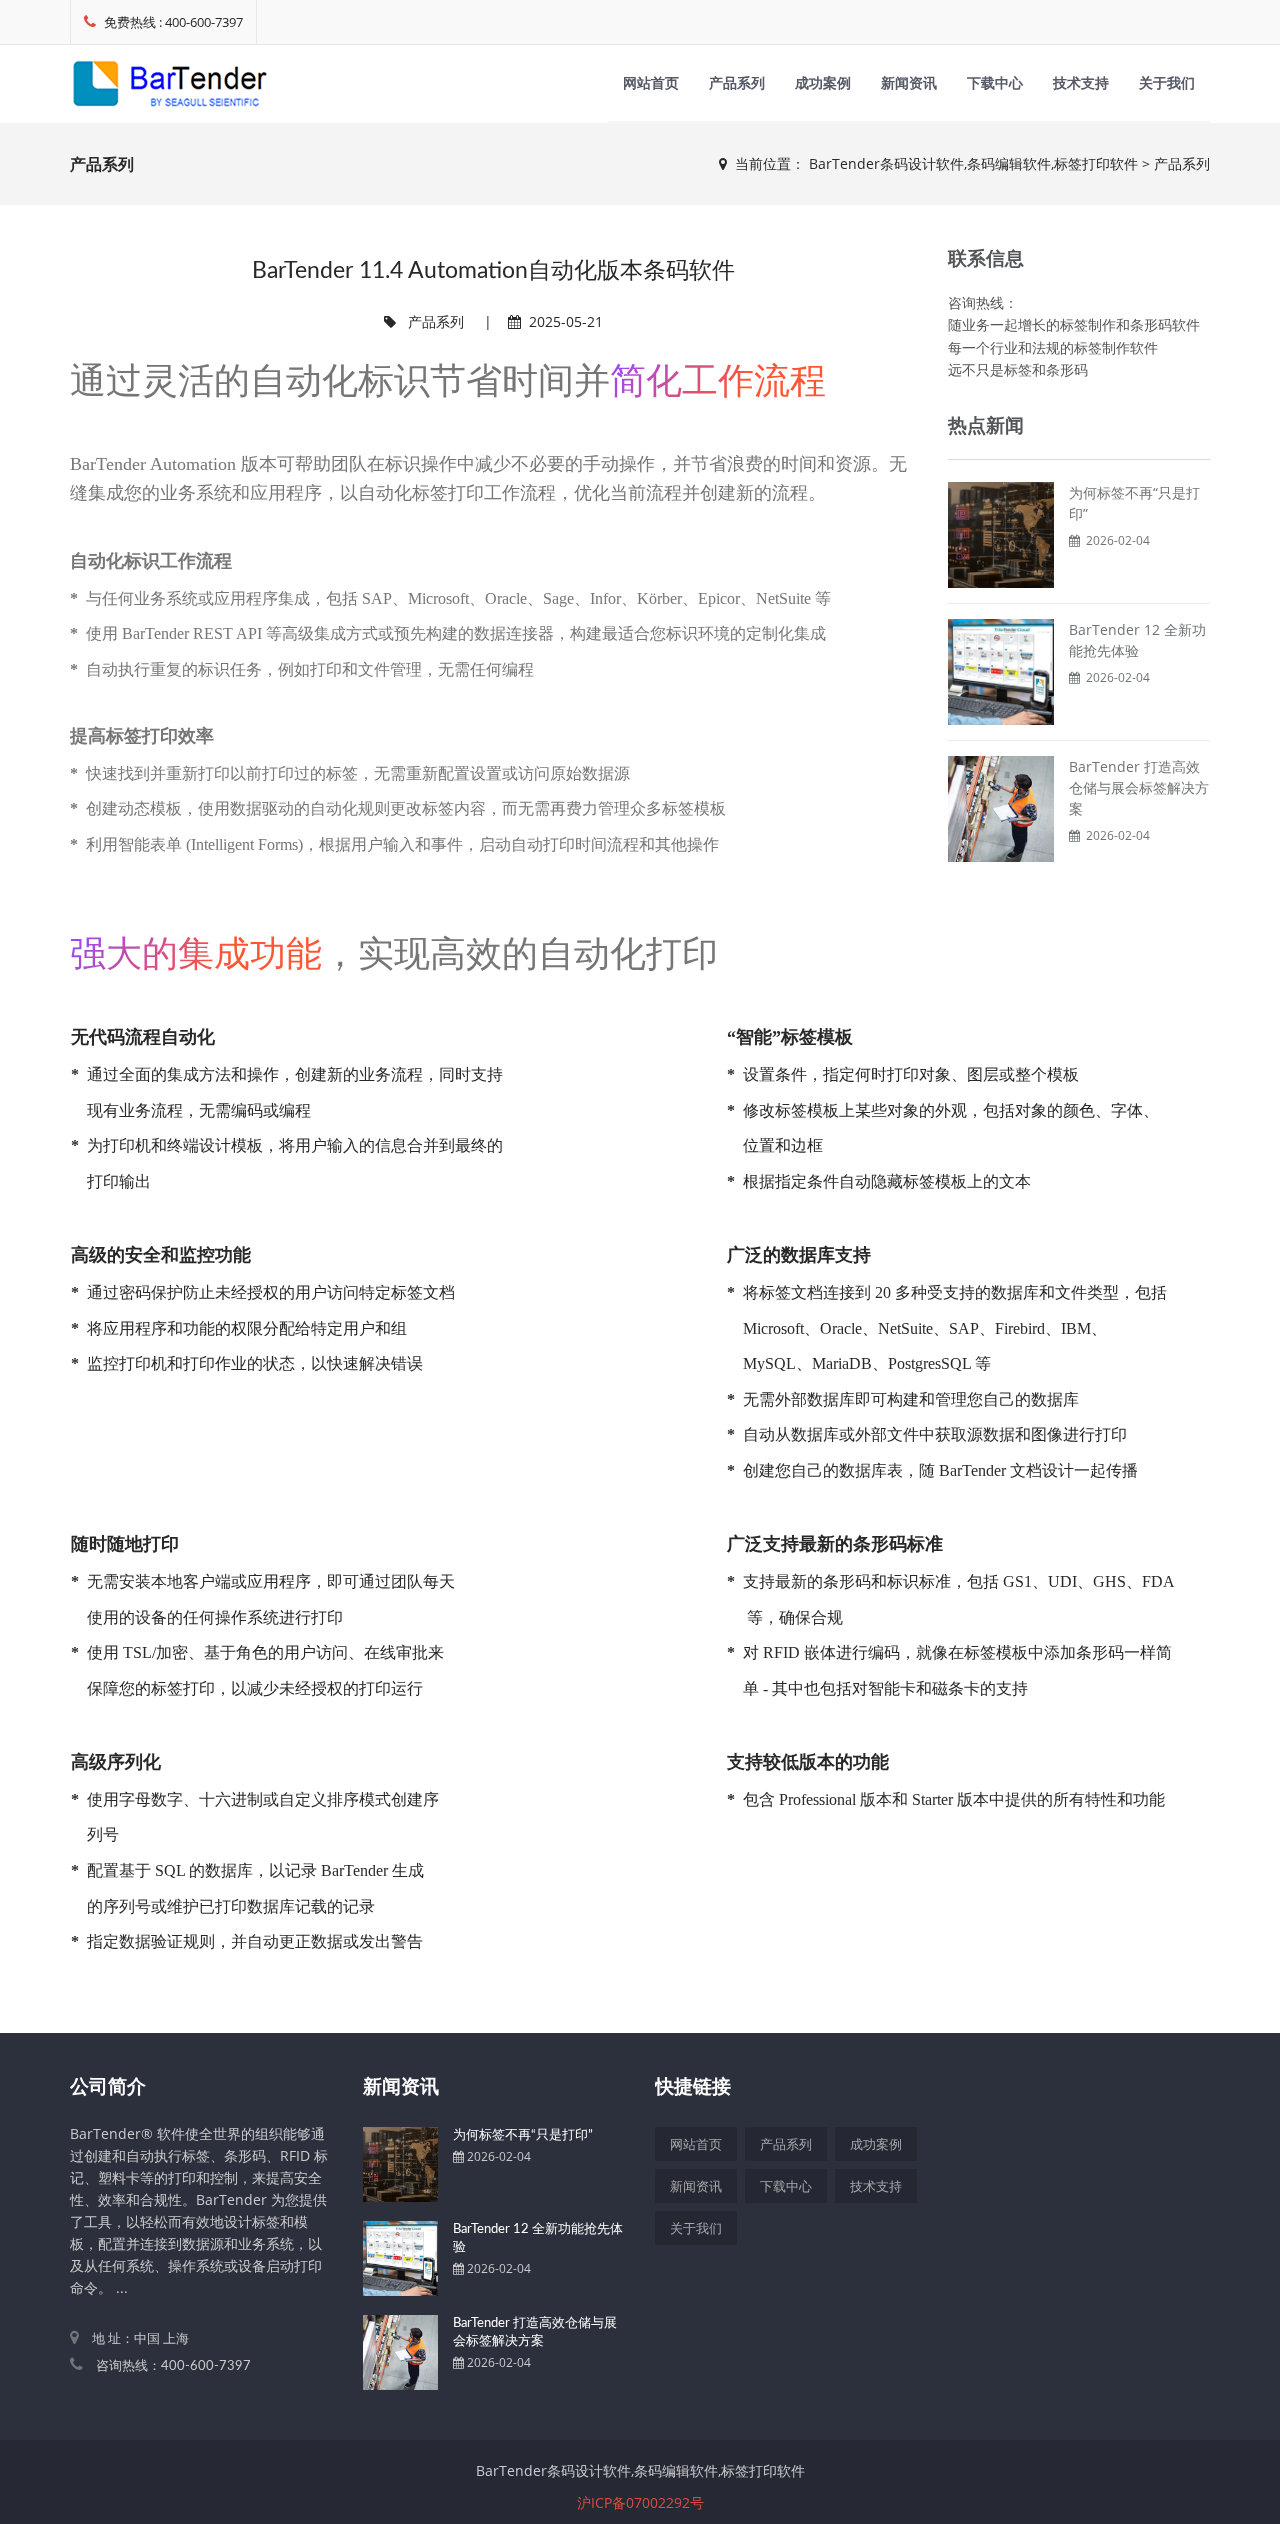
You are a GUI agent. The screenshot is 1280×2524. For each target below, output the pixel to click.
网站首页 (651, 82)
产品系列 (737, 82)
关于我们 (1167, 82)
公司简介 (108, 2087)
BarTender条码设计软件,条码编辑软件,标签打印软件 (973, 163)
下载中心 (995, 82)
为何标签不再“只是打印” (523, 2135)
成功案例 (823, 82)
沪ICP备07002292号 (640, 2502)
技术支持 (1081, 82)
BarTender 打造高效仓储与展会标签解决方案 (1139, 787)
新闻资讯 (909, 82)
